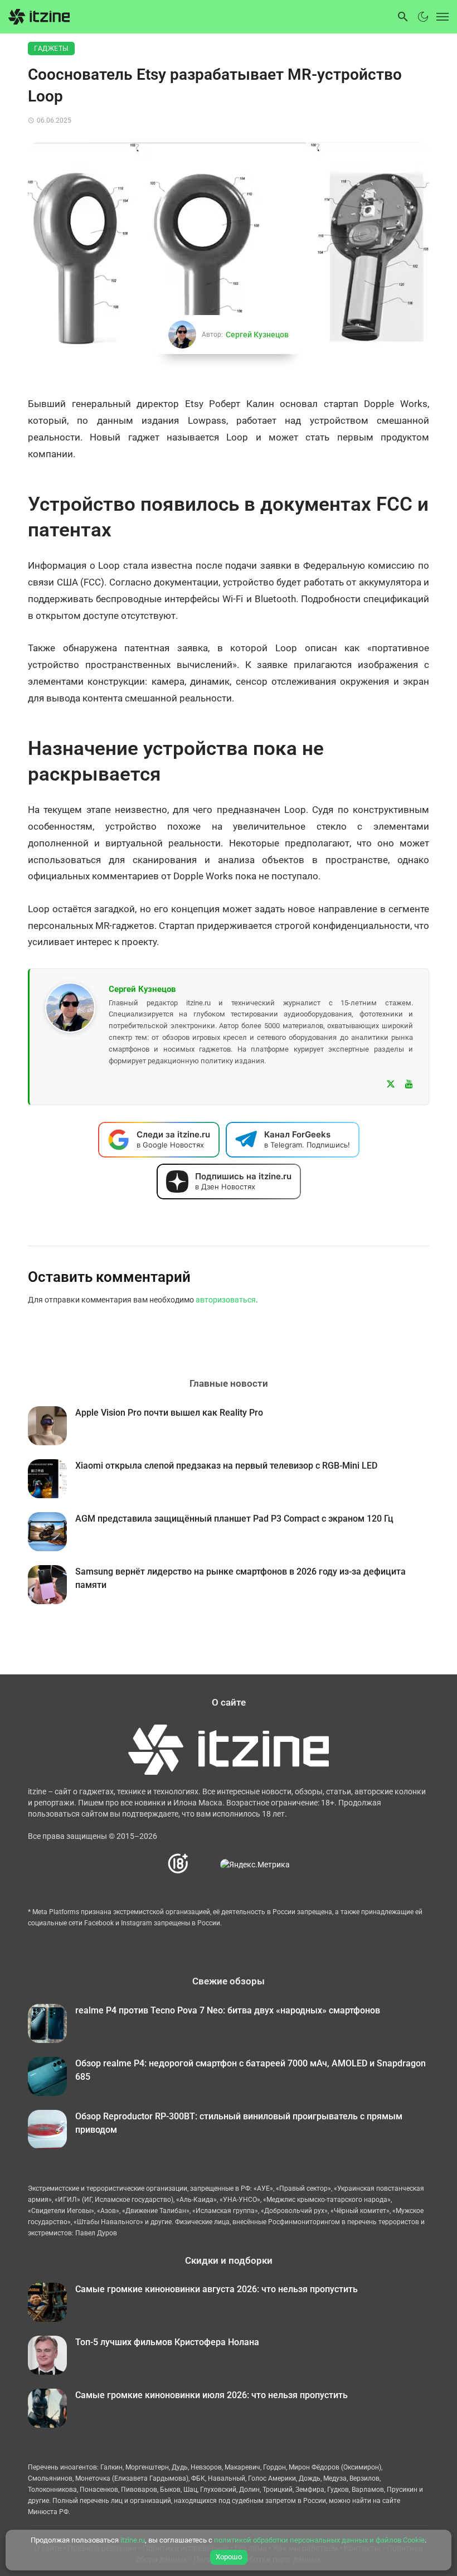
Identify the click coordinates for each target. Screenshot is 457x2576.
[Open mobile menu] (440, 17)
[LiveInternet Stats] (205, 1864)
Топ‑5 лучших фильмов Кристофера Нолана (167, 2342)
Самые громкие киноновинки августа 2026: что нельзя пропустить (217, 2289)
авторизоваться (226, 1300)
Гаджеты (51, 49)
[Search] (403, 17)
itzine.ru (133, 2540)
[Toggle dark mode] (423, 17)
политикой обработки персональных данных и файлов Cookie (319, 2540)
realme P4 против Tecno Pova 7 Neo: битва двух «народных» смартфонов (228, 2010)
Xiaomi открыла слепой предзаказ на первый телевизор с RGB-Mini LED (226, 1466)
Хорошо (229, 2557)
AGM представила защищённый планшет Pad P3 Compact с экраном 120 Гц (234, 1519)
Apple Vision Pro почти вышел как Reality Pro (169, 1413)
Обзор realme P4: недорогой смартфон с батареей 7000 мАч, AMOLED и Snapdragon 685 (251, 2070)
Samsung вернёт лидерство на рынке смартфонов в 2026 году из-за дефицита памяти (240, 1578)
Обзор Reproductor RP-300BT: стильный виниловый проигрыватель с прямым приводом (239, 2123)
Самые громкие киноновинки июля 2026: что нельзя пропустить (212, 2395)
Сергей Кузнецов (257, 335)
